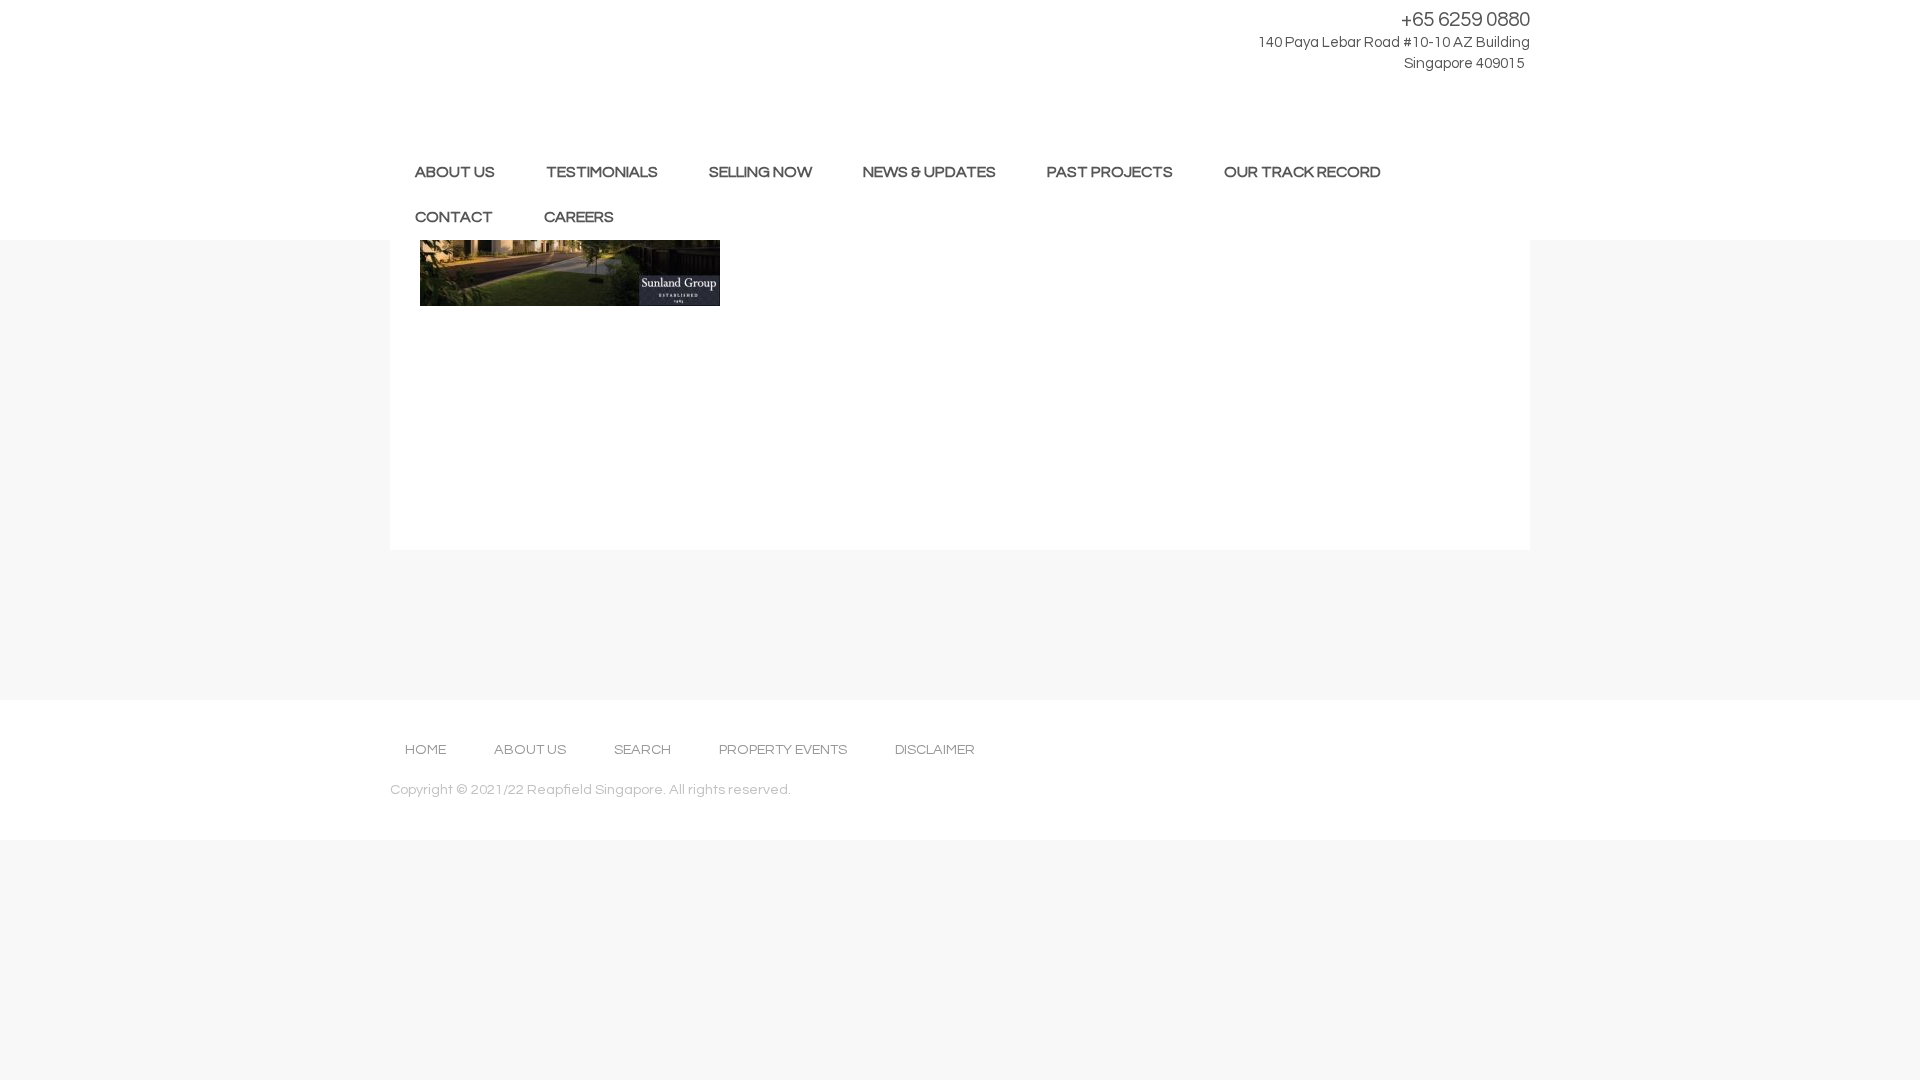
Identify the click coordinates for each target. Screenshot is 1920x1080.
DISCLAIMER (935, 749)
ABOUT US (455, 172)
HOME (425, 749)
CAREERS (579, 217)
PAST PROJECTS (1110, 172)
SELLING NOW (760, 172)
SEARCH (642, 749)
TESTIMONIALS (602, 172)
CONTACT (454, 217)
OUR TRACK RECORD (1302, 172)
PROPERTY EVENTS (783, 749)
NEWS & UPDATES (929, 172)
